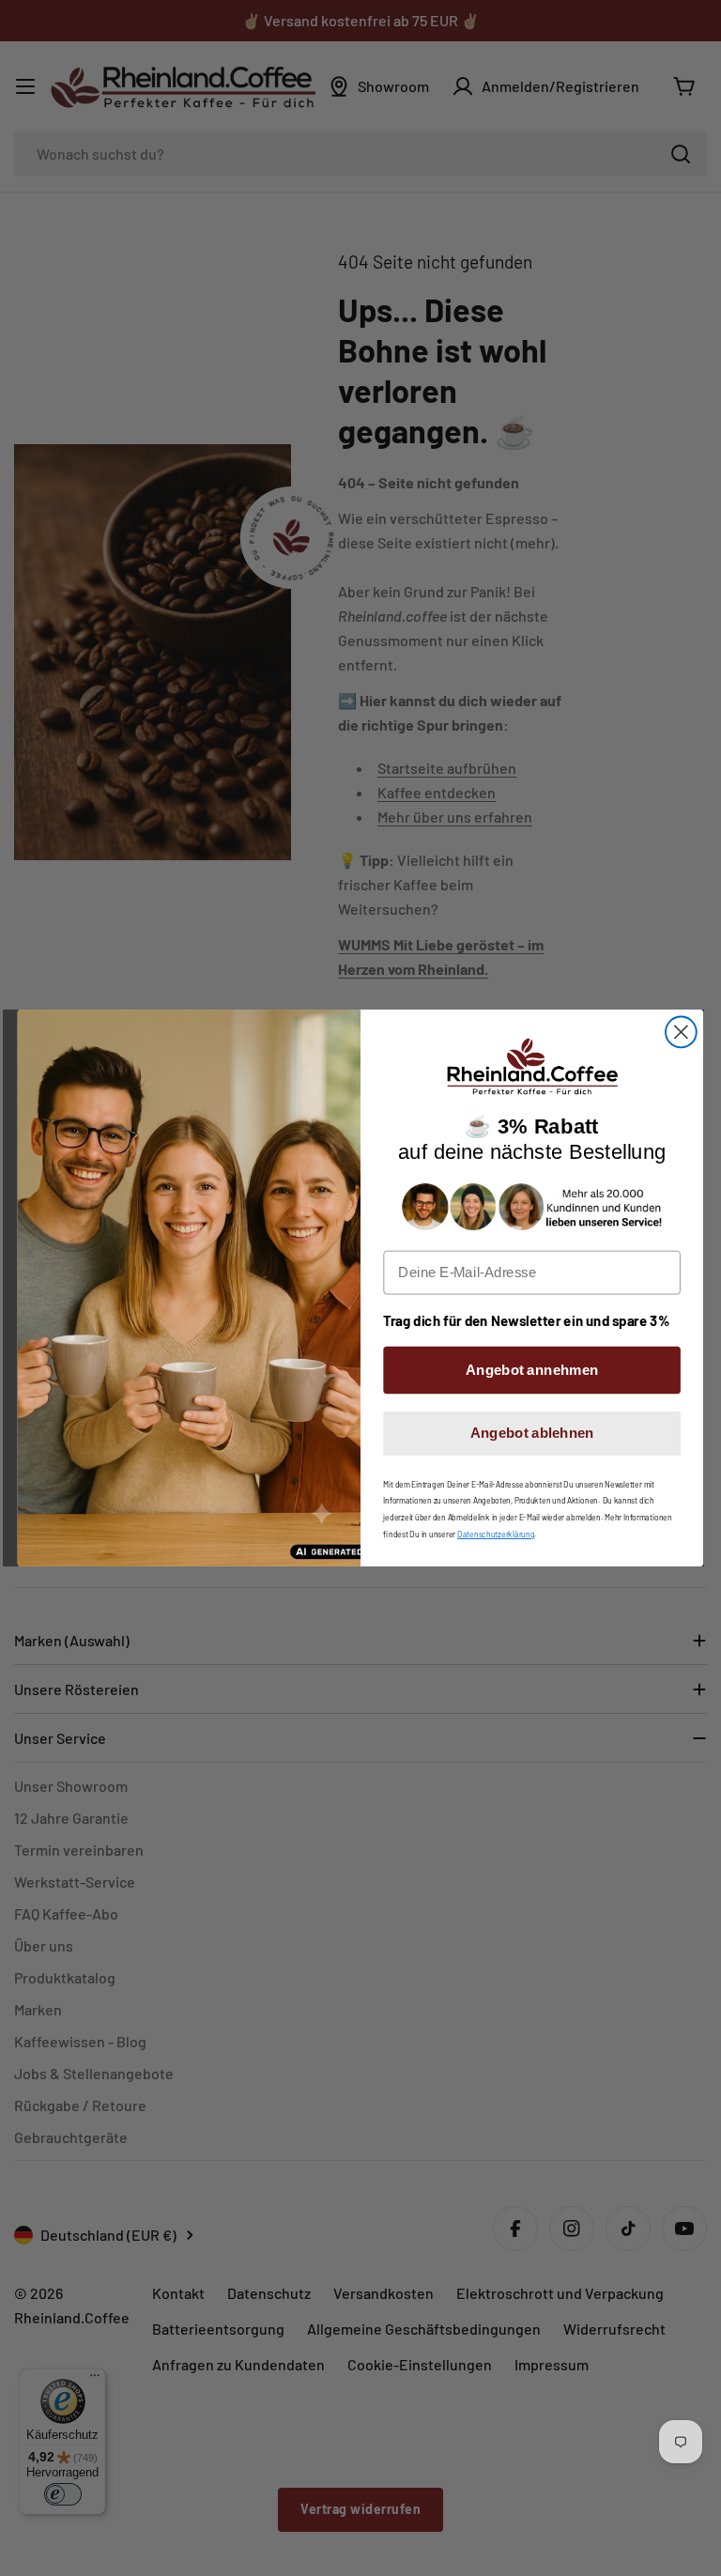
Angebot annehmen (532, 1369)
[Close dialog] (681, 1033)
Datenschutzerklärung (496, 1534)
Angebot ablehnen (532, 1433)
